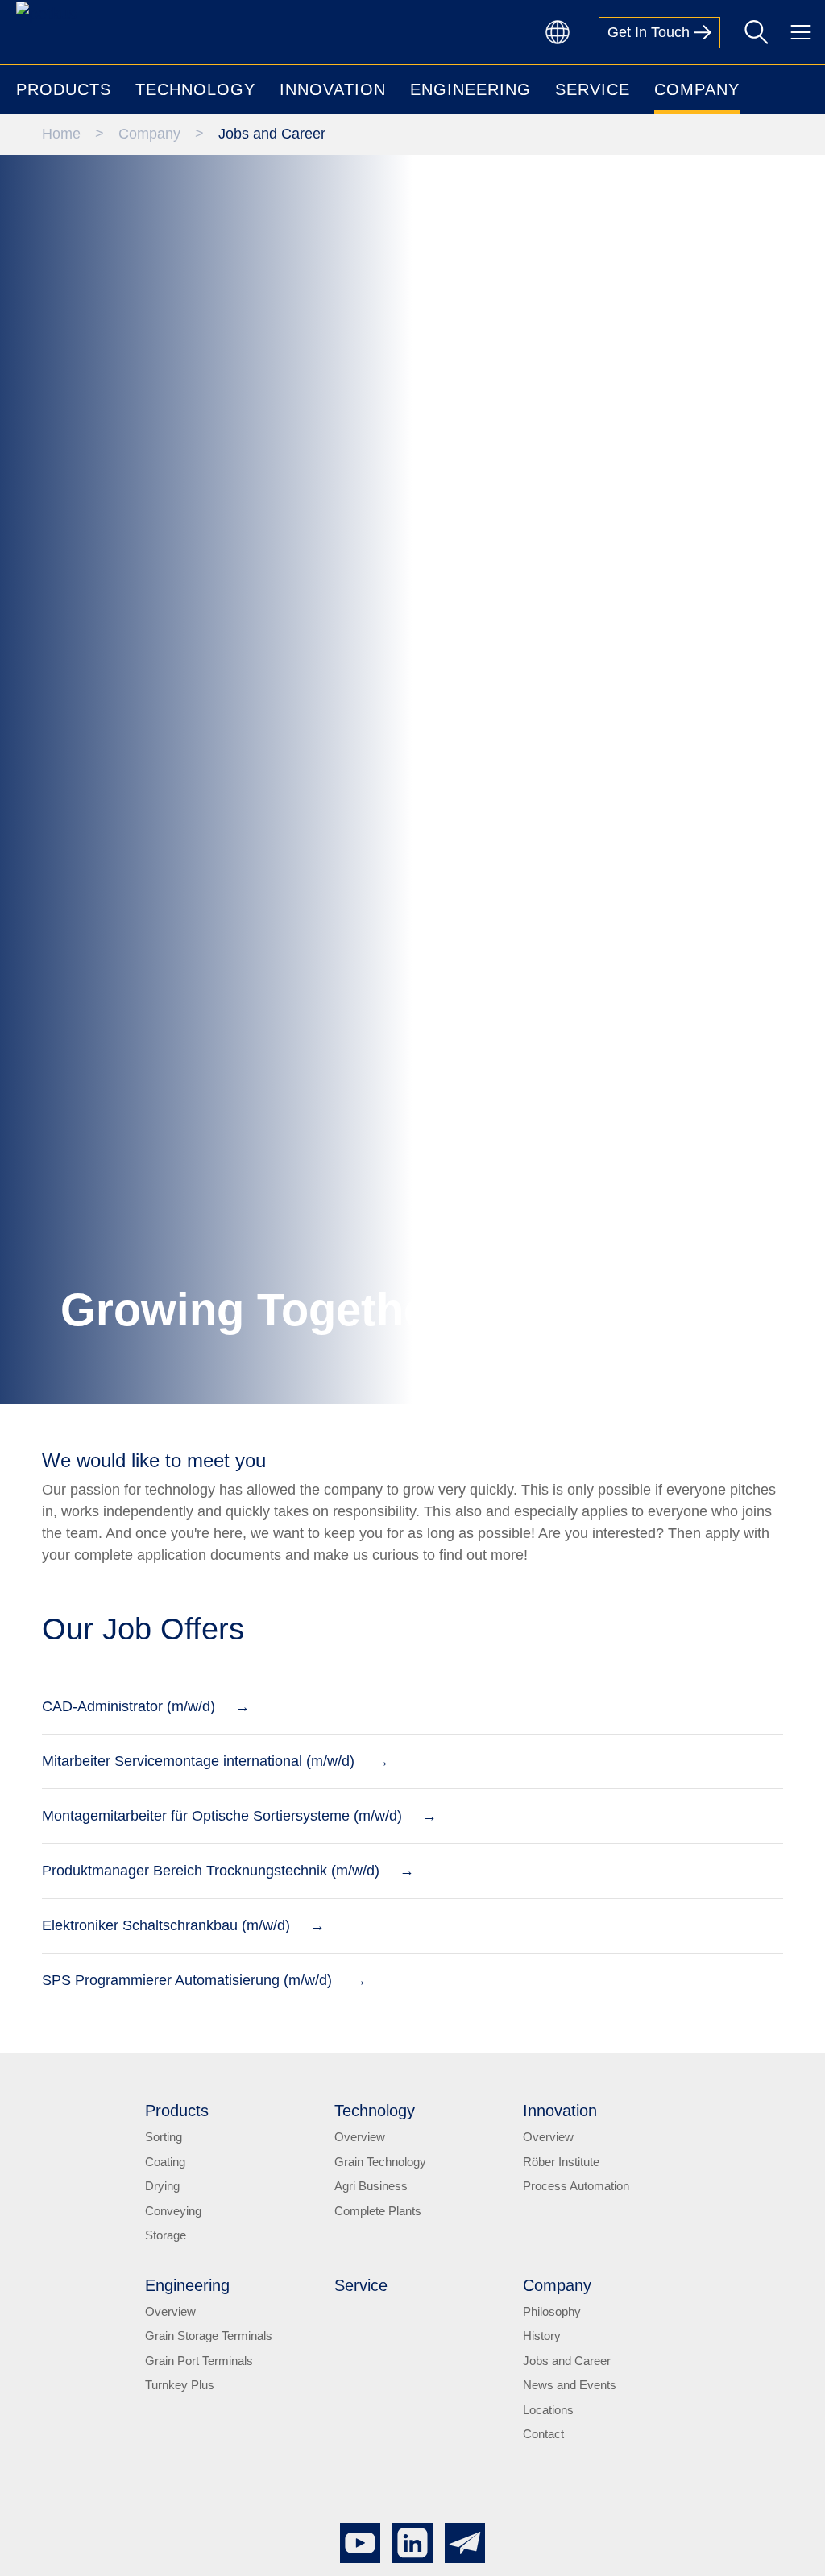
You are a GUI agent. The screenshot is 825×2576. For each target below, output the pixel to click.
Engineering (187, 2323)
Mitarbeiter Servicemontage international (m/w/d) (198, 1800)
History (542, 2374)
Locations (548, 2448)
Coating (165, 2200)
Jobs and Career (567, 2398)
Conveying (173, 2249)
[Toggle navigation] (801, 32)
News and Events (570, 2423)
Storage (166, 2274)
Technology (375, 2149)
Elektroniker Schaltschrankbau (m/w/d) (166, 1964)
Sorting (164, 2175)
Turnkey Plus (180, 2423)
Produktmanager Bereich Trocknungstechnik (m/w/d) (211, 1909)
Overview (360, 2175)
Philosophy (552, 2349)
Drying (162, 2225)
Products (177, 2149)
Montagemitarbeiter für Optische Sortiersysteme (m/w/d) (222, 1854)
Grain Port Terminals (199, 2398)
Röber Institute (561, 2200)
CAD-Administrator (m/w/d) (129, 1745)
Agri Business (371, 2225)
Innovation (560, 2149)
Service (361, 2323)
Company (557, 2323)
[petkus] (46, 13)
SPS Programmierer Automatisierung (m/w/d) (187, 2019)
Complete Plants (378, 2249)
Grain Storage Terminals (209, 2374)
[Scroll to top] (787, 2538)
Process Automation (576, 2225)
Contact (543, 2473)
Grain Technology (380, 2200)
